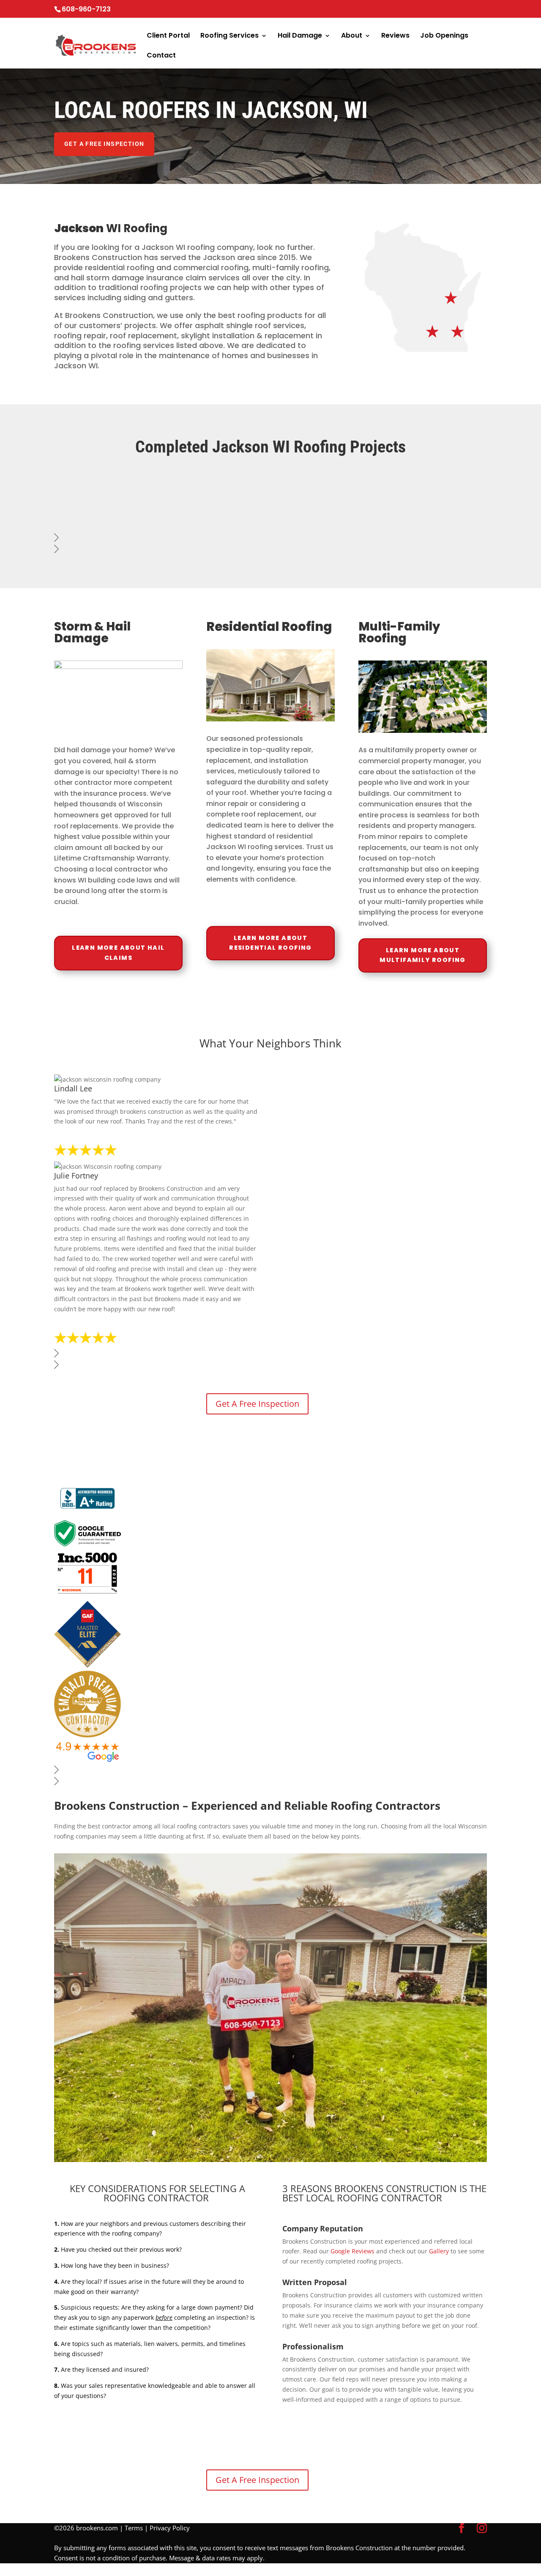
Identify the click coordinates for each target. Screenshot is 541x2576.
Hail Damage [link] (300, 36)
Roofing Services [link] (230, 36)
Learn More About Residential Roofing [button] (270, 943)
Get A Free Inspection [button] (104, 144)
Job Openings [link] (444, 36)
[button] (462, 2528)
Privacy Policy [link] (170, 2528)
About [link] (352, 36)
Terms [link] (134, 2528)
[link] (55, 54)
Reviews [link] (395, 36)
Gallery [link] (439, 2251)
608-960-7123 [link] (86, 9)
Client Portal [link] (168, 36)
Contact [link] (161, 56)
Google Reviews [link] (352, 2251)
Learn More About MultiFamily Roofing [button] (423, 955)
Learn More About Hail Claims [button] (118, 953)
